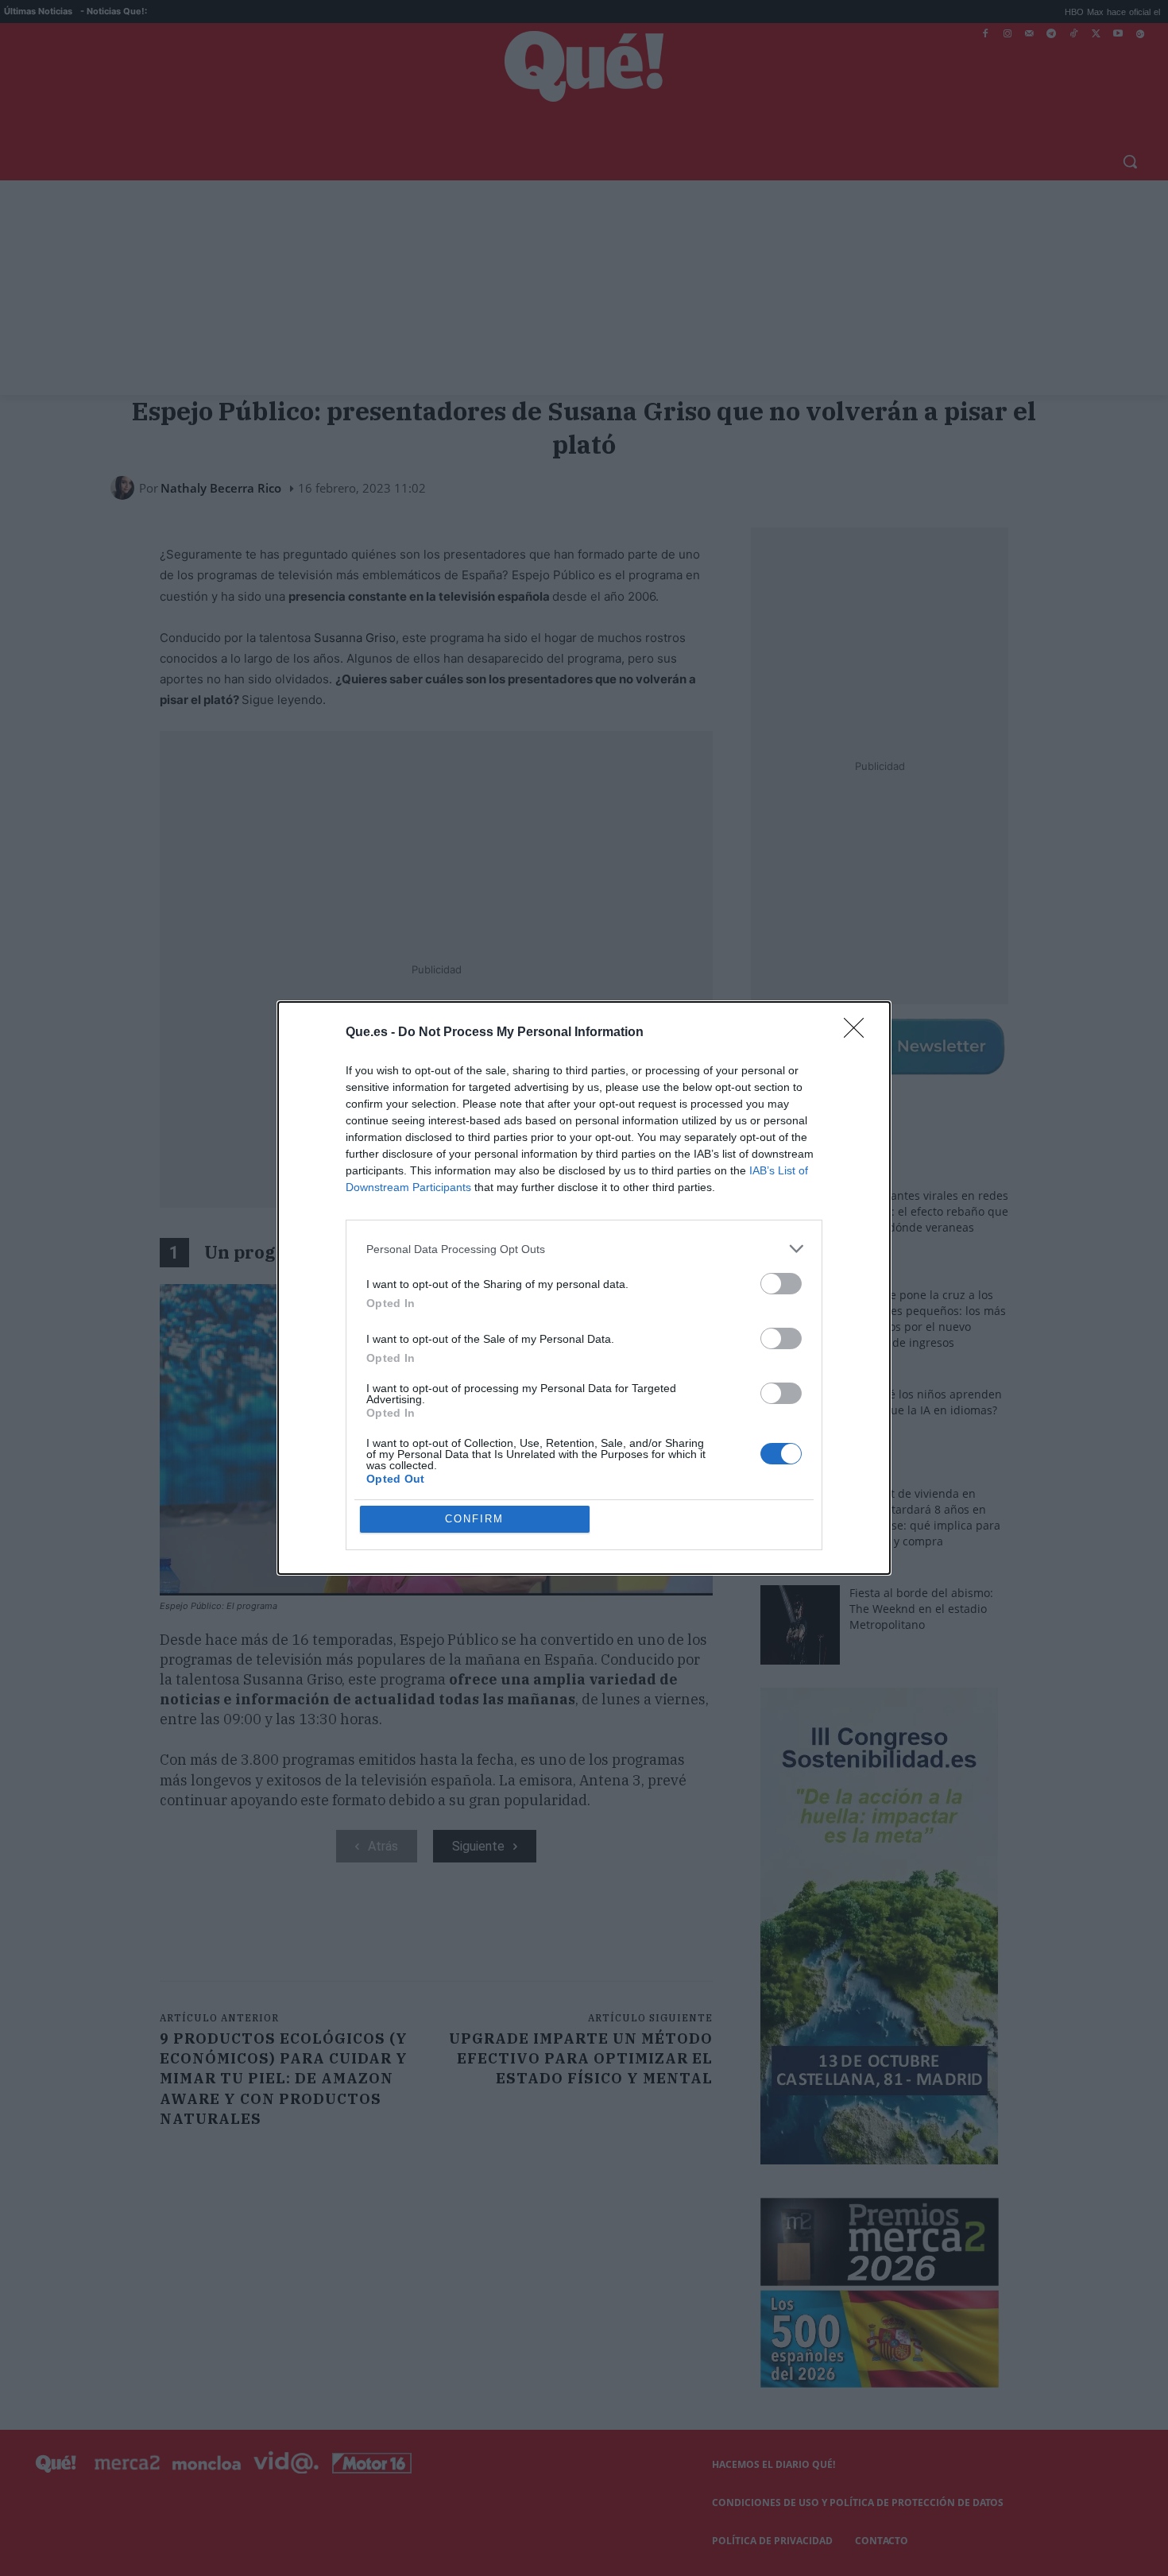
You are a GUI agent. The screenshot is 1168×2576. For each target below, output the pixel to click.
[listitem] (584, 1249)
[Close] (859, 1033)
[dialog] (584, 1288)
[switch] (781, 1284)
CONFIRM (474, 1519)
